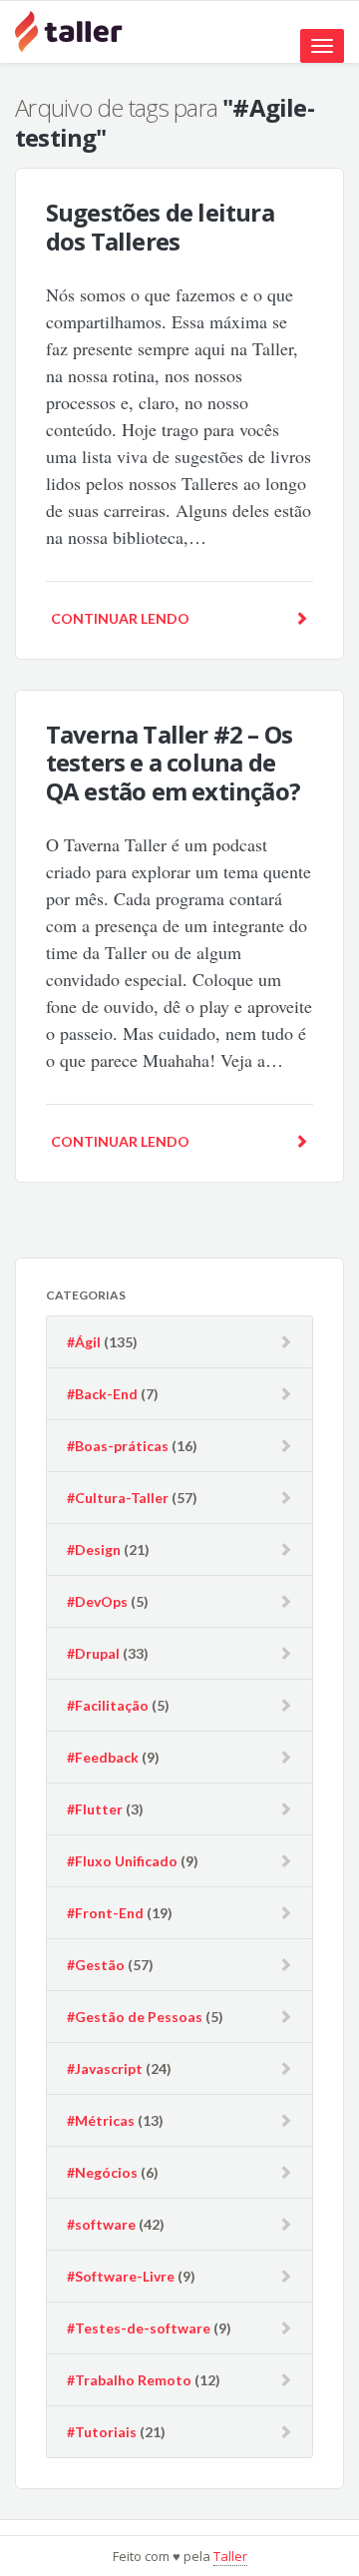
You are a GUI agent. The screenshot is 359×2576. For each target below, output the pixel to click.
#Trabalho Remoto (129, 2380)
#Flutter (95, 1809)
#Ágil (84, 1342)
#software (101, 2224)
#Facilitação (108, 1705)
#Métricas (101, 2120)
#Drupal (93, 1653)
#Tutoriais (102, 2432)
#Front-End (105, 1913)
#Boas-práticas (118, 1446)
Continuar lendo (120, 618)
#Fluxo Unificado (122, 1861)
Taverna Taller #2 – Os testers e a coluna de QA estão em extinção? (173, 763)
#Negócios (102, 2172)
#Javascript (105, 2068)
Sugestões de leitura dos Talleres (160, 227)
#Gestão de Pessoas (135, 2017)
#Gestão (96, 1965)
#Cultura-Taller (118, 1498)
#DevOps (97, 1601)
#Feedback (103, 1757)
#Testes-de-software (139, 2328)
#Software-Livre (121, 2276)
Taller (230, 2556)
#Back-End (102, 1394)
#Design (94, 1549)
